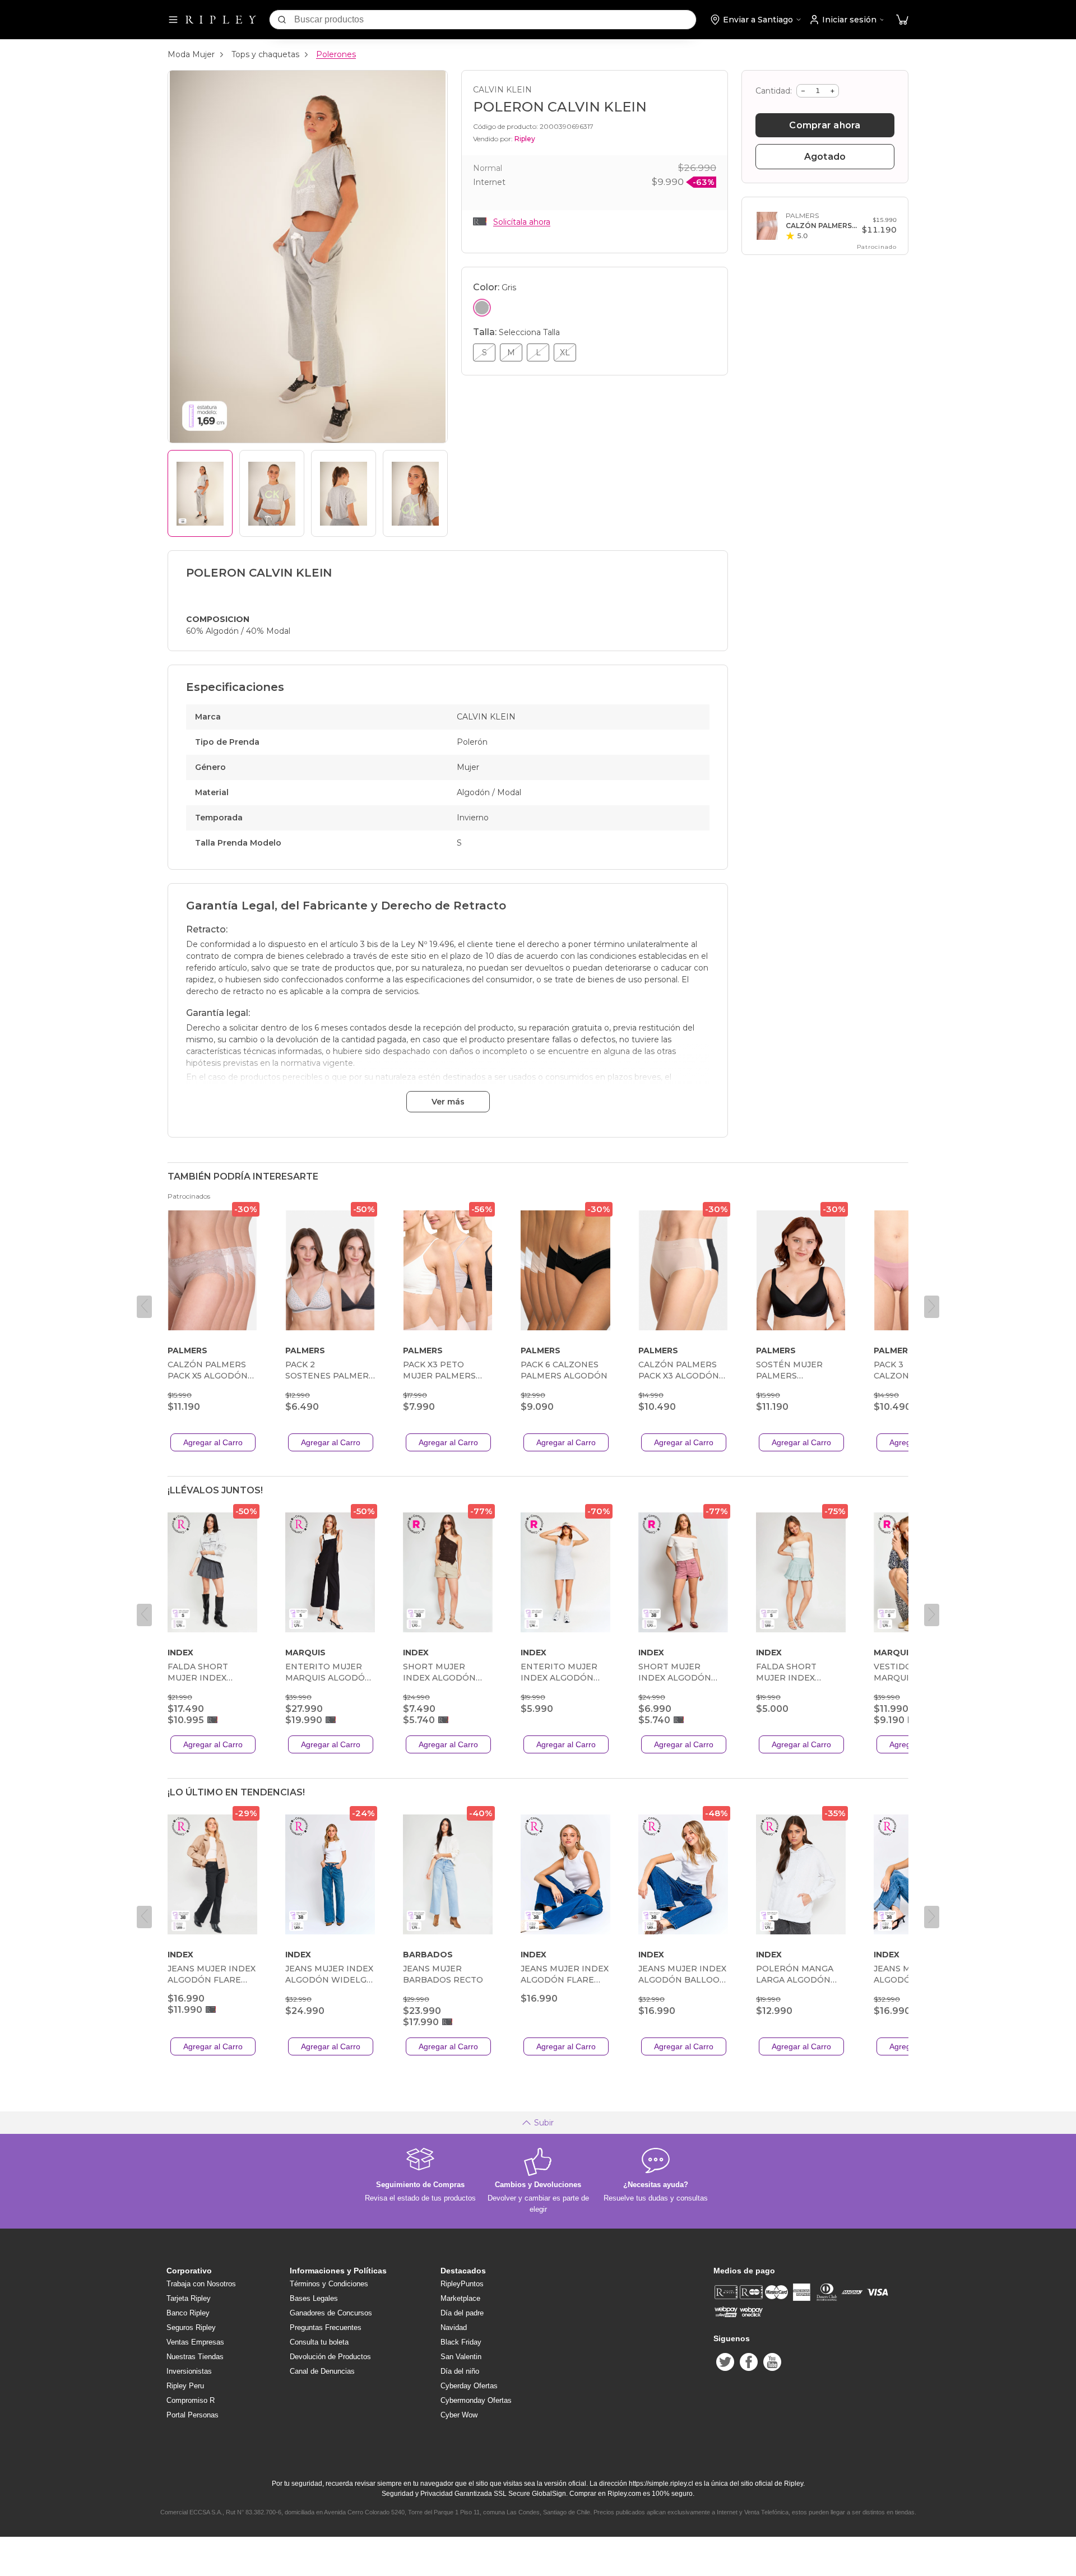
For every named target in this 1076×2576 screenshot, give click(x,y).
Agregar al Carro (213, 1442)
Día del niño (460, 2371)
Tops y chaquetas (265, 54)
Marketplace (460, 2298)
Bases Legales (314, 2298)
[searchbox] (495, 20)
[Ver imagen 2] (272, 493)
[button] (902, 20)
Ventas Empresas (195, 2342)
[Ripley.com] (221, 20)
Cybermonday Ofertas (476, 2400)
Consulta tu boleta (319, 2342)
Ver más (448, 1102)
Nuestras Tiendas (195, 2357)
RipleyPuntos (462, 2284)
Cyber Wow (459, 2415)
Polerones (336, 54)
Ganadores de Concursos (331, 2313)
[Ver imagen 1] (200, 493)
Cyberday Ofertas (469, 2386)
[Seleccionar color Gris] (482, 308)
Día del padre (462, 2313)
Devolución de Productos (330, 2357)
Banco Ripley (188, 2313)
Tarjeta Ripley (189, 2298)
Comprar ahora (825, 125)
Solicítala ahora (522, 222)
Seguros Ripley (191, 2327)
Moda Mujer (191, 54)
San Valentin (461, 2357)
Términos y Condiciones (329, 2284)
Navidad (454, 2327)
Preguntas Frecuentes (326, 2327)
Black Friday (461, 2342)
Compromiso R (191, 2400)
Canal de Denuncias (322, 2371)
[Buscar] (282, 20)
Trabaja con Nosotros (201, 2284)
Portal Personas (193, 2415)
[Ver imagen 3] (344, 493)
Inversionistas (189, 2371)
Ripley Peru (185, 2386)
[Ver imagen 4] (415, 493)
